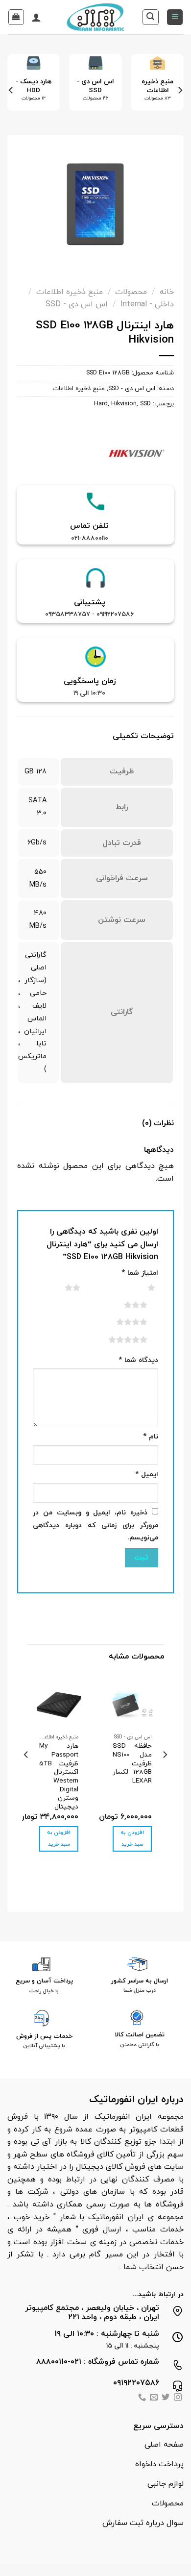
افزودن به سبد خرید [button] (132, 1839)
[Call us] (142, 2398)
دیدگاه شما (138, 1360)
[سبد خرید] (16, 17)
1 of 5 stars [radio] (139, 1288)
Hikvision (124, 404)
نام (151, 1437)
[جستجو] (151, 17)
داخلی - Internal (147, 304)
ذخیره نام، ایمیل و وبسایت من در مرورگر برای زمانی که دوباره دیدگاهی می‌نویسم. (95, 1525)
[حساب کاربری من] (36, 17)
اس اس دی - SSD (77, 304)
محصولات (131, 292)
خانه (167, 292)
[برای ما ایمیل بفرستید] (154, 2398)
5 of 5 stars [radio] (116, 1339)
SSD (145, 404)
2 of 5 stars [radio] (60, 1288)
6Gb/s (37, 843)
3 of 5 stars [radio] (124, 1305)
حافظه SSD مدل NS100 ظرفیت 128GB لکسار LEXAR (132, 1763)
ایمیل (147, 1474)
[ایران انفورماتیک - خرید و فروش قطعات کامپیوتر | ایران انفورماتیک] (96, 17)
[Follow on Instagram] (178, 2398)
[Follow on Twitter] (166, 2398)
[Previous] (180, 90)
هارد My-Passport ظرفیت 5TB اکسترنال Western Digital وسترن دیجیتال (59, 1776)
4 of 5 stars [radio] (120, 1322)
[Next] (11, 90)
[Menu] (175, 17)
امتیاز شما (140, 1273)
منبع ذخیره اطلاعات (70, 292)
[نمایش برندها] (137, 454)
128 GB (36, 772)
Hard (101, 404)
